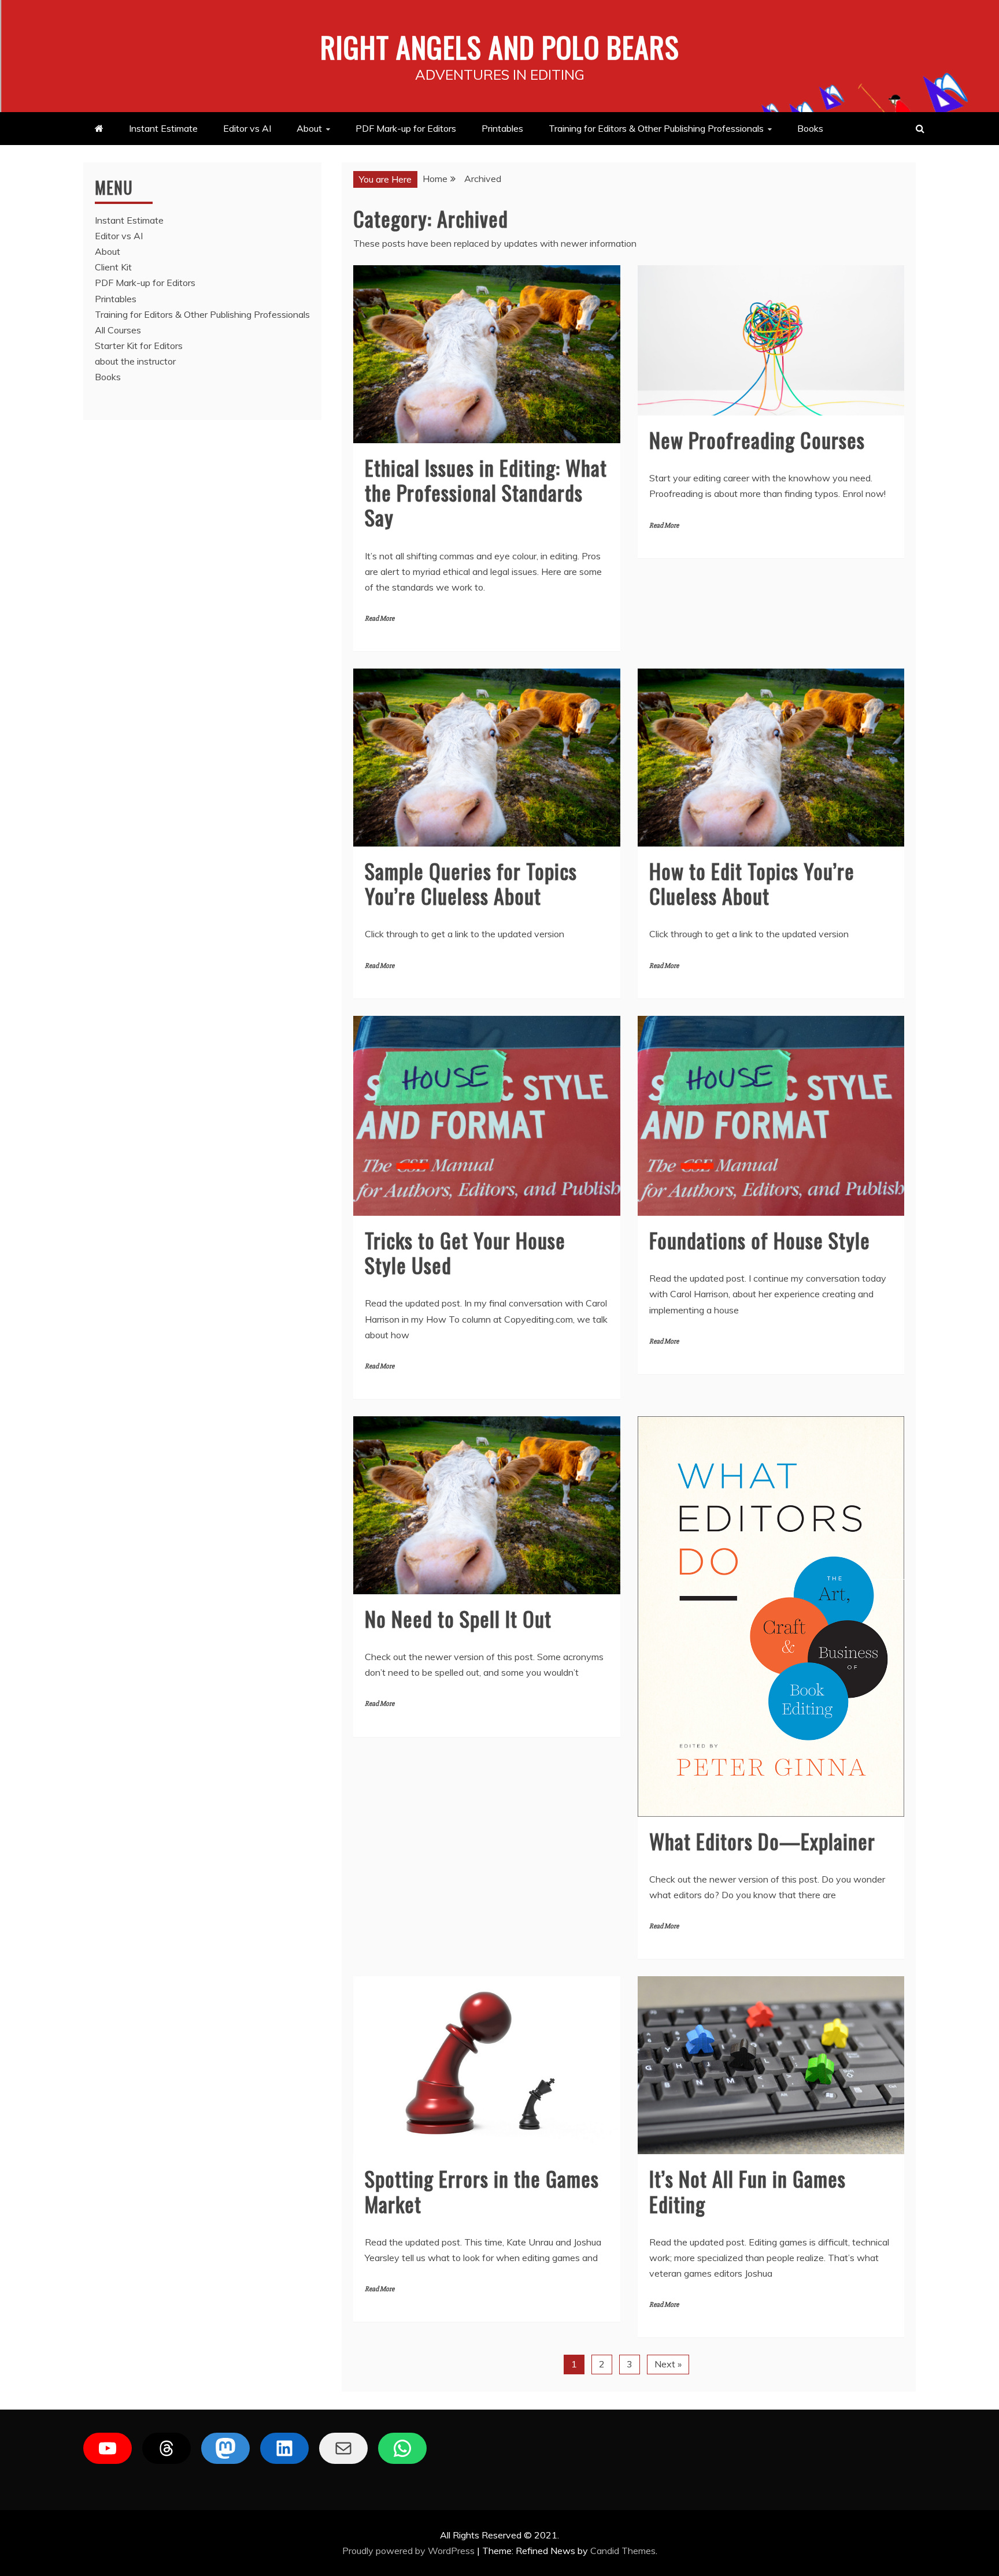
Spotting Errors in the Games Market (482, 2191)
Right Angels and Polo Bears (500, 46)
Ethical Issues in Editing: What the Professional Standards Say (486, 492)
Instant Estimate (163, 128)
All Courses (118, 330)
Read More (380, 619)
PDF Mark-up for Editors (406, 128)
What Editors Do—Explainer (762, 1841)
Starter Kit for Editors (139, 346)
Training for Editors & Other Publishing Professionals (656, 128)
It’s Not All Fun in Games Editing (748, 2191)
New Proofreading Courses (757, 439)
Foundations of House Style (760, 1240)
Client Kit (113, 267)
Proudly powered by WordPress (410, 2551)
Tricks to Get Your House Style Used (465, 1252)
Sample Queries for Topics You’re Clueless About (471, 883)
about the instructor (135, 361)
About (309, 128)
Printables (502, 128)
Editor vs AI (247, 128)
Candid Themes (623, 2551)
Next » (668, 2364)
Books (810, 128)
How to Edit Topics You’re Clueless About (752, 883)
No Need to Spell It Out (458, 1618)
